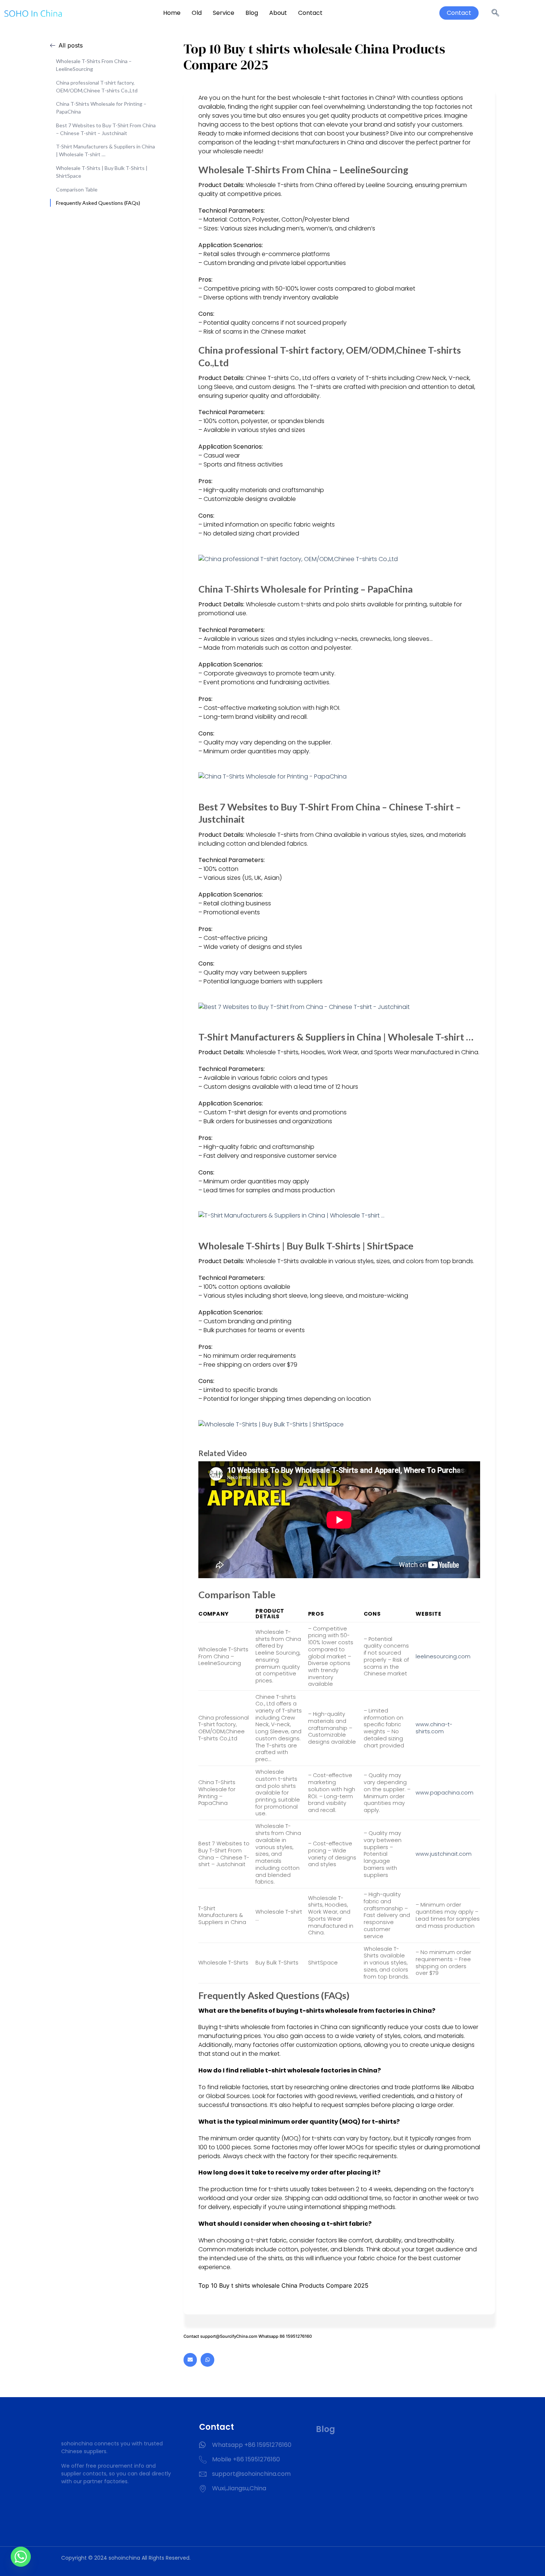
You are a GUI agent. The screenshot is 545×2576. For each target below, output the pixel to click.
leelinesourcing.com (443, 1656)
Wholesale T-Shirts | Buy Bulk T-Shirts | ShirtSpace (102, 172)
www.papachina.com (445, 1793)
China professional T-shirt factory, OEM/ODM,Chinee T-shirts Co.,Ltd (97, 86)
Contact (310, 13)
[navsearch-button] (495, 13)
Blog (252, 13)
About (278, 13)
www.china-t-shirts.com (434, 1728)
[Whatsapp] (207, 2360)
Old (197, 13)
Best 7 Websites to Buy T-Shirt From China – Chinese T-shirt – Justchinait (106, 129)
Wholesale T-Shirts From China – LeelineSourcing (94, 65)
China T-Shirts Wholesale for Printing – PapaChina (101, 108)
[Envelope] (190, 2360)
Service (224, 13)
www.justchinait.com (444, 1854)
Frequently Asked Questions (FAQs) (98, 203)
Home (172, 13)
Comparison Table (77, 189)
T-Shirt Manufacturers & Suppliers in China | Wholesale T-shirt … (105, 150)
